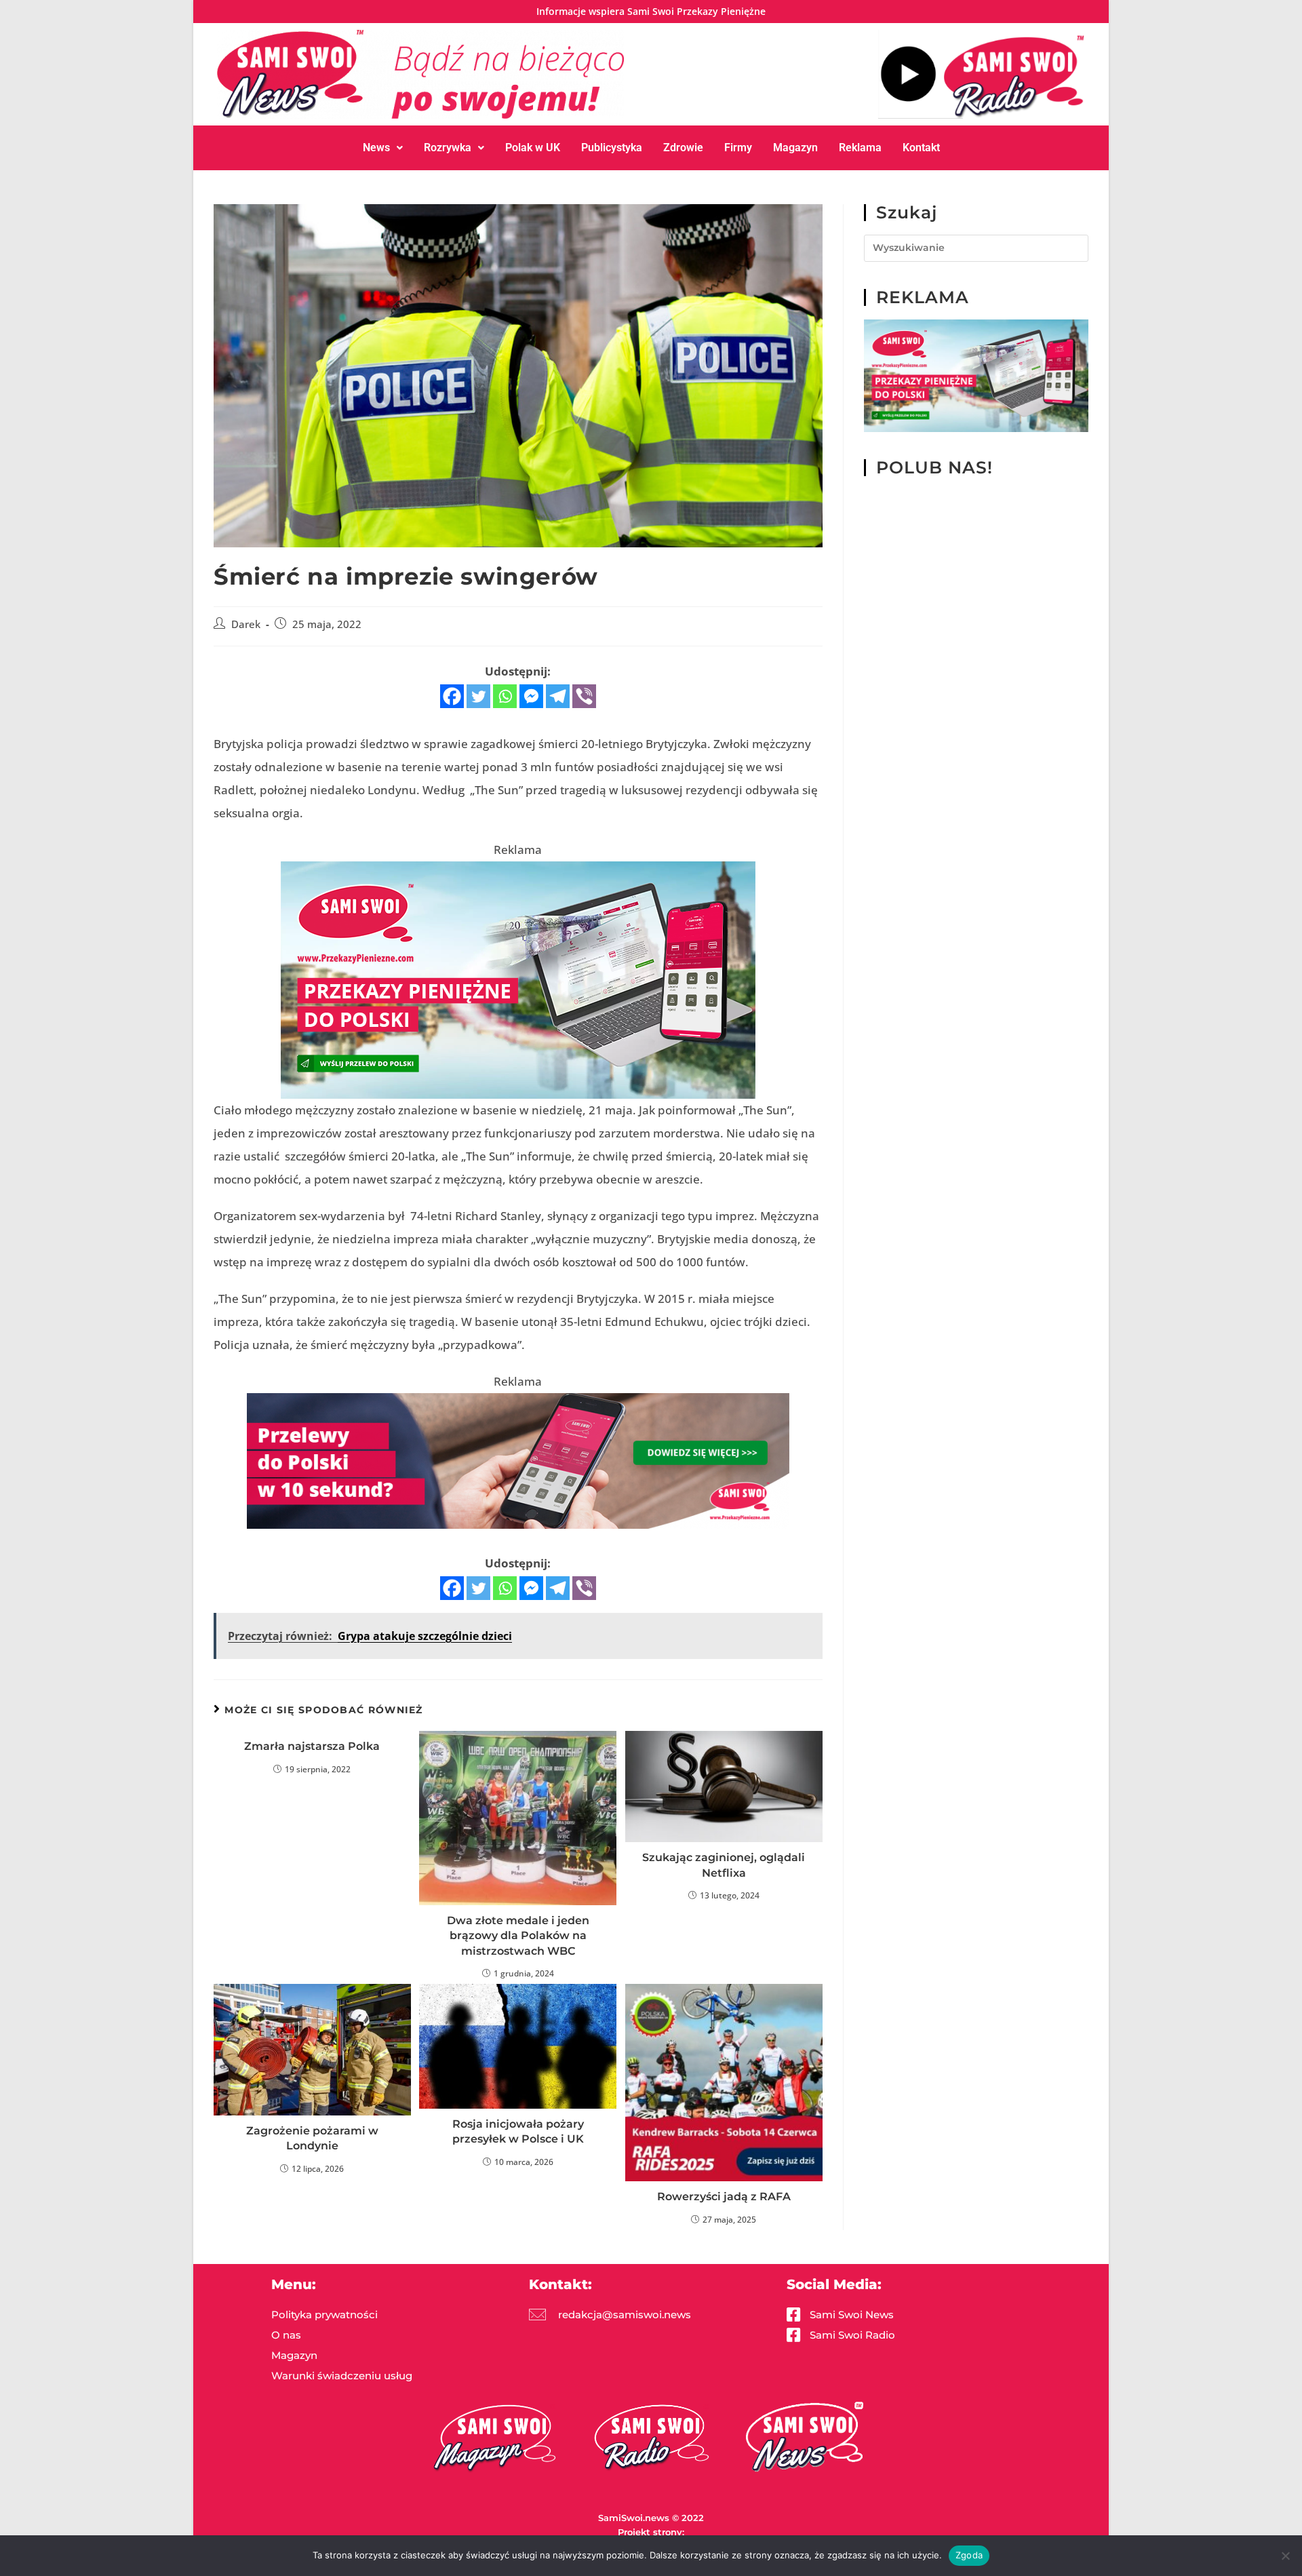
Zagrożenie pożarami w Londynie (312, 2138)
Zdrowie (683, 148)
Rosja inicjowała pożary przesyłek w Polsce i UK (518, 2131)
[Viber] (584, 696)
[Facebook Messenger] (531, 696)
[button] (383, 148)
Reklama (860, 148)
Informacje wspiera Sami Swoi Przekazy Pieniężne (651, 11)
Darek (246, 624)
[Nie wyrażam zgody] (1285, 2556)
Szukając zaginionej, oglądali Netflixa (724, 1865)
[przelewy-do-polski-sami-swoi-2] (518, 979)
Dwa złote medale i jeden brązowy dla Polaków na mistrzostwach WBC (518, 1936)
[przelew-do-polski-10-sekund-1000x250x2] (518, 1460)
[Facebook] (452, 696)
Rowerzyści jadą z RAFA (724, 2197)
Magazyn (795, 148)
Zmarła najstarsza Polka (312, 1746)
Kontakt (921, 148)
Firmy (738, 148)
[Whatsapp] (505, 696)
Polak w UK (533, 148)
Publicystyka (612, 148)
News (376, 148)
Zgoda (969, 2555)
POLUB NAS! (934, 467)
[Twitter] (478, 696)
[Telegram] (558, 696)
